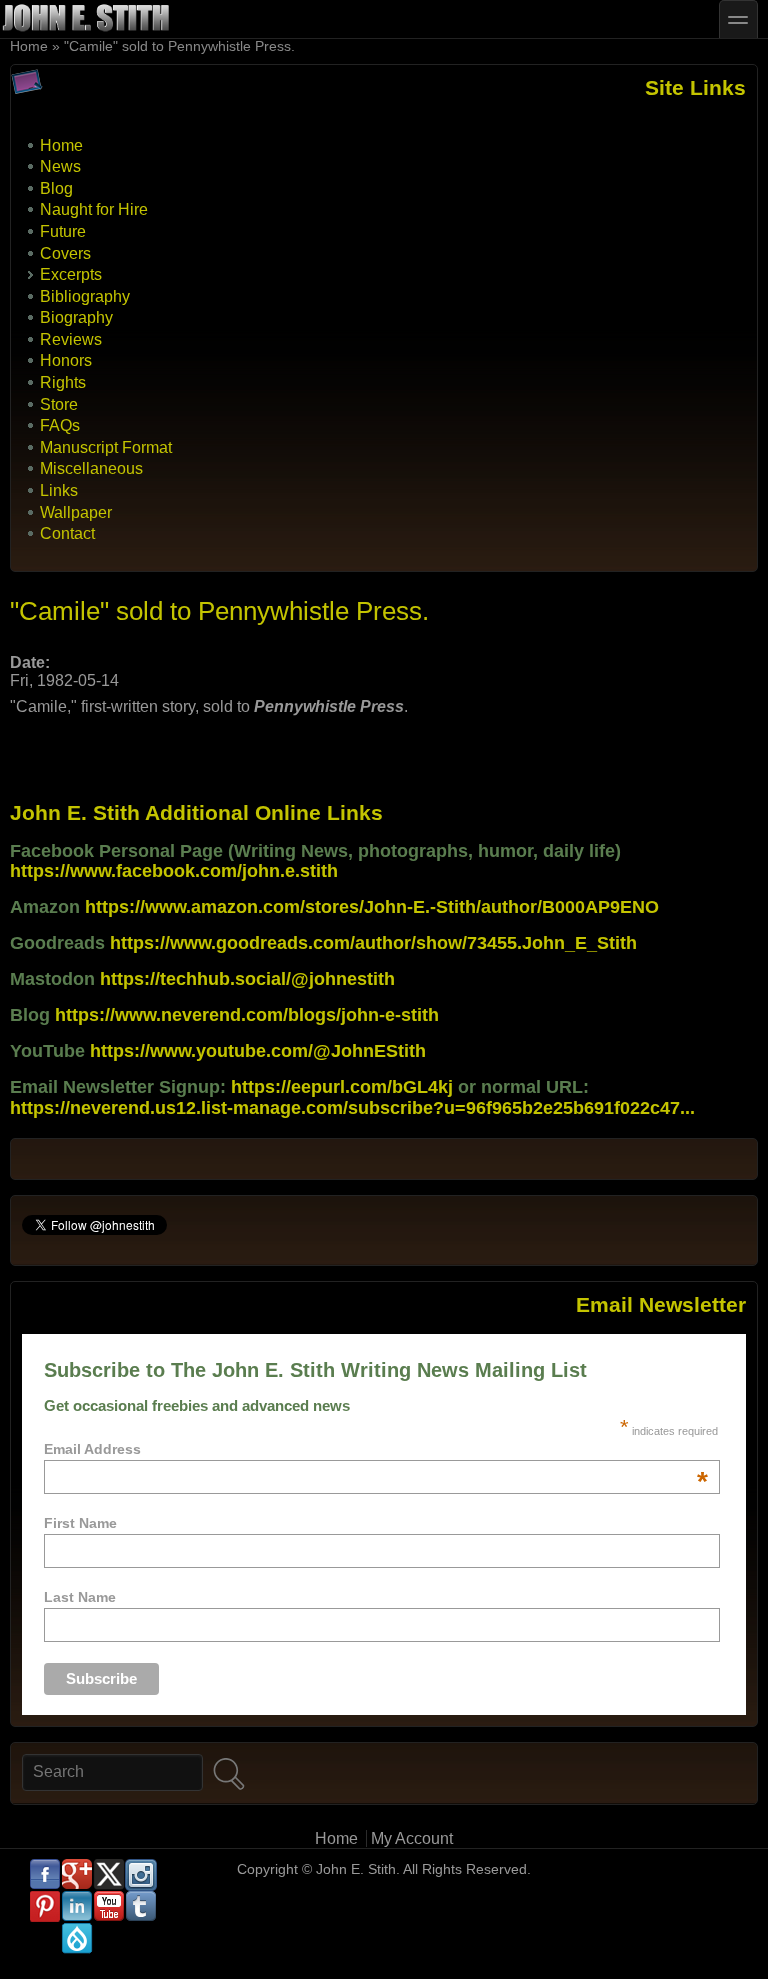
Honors (66, 360)
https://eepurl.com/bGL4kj (342, 1087)
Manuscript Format (106, 447)
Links (59, 490)
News (60, 166)
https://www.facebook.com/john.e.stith (174, 871)
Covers (65, 253)
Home (29, 46)
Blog (56, 188)
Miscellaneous (91, 468)
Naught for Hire (94, 209)
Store (59, 404)
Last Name (80, 1597)
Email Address (376, 1449)
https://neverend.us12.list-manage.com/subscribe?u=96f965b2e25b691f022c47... (352, 1108)
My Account (412, 1838)
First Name (80, 1523)
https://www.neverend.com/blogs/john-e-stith (247, 1015)
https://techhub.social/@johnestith (247, 979)
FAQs (60, 425)
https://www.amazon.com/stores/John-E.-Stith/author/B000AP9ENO (372, 907)
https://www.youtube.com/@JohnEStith (258, 1051)
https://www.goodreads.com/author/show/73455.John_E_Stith (373, 943)
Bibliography (85, 296)
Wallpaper (76, 512)
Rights (63, 382)
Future (63, 231)
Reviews (71, 339)
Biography (76, 317)
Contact (67, 533)
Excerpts (71, 274)
